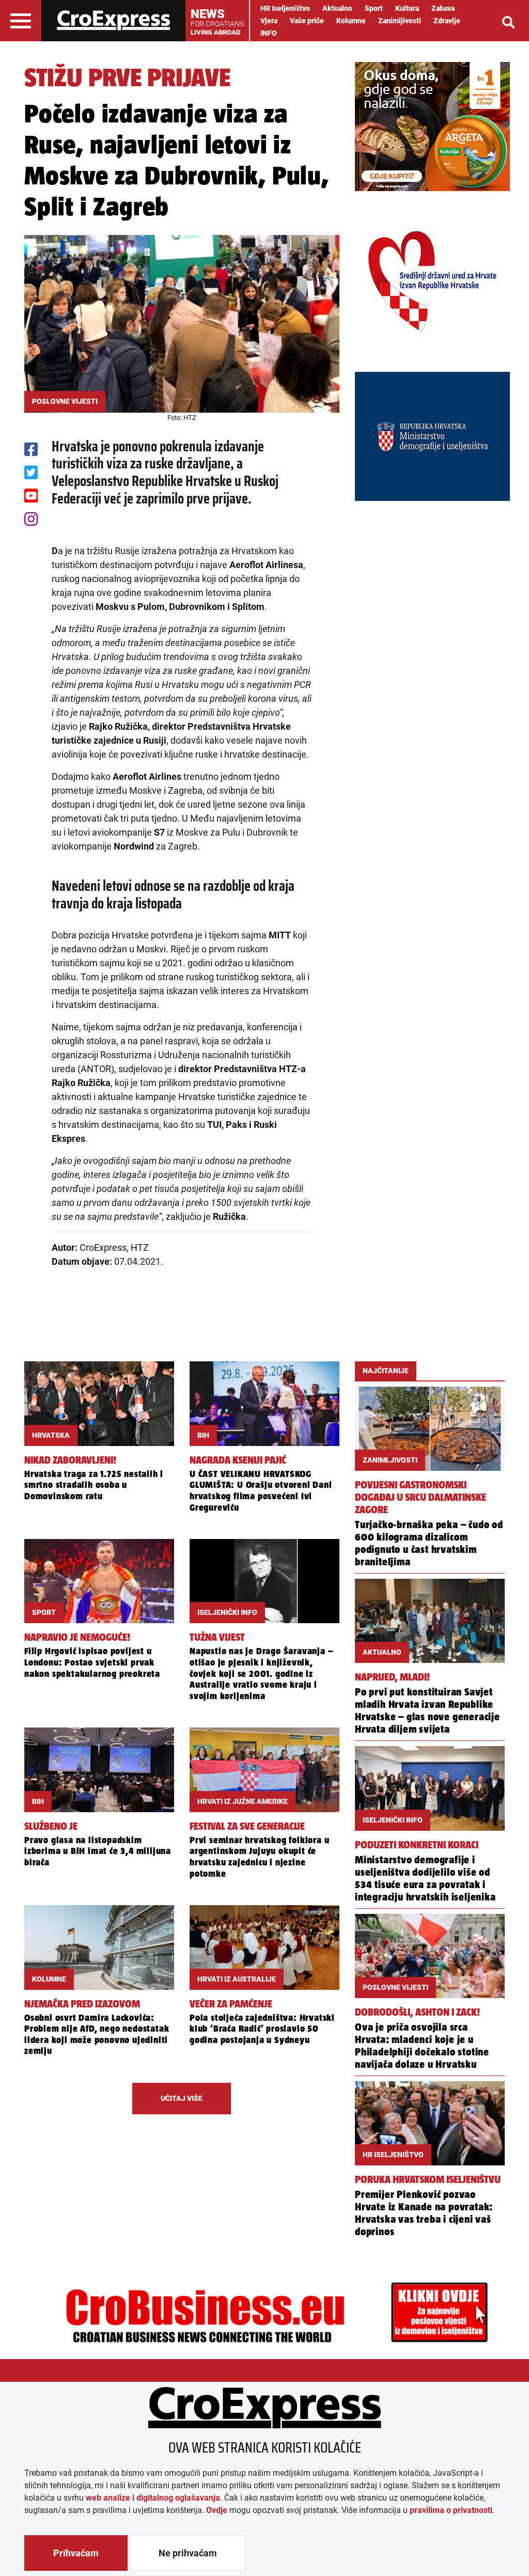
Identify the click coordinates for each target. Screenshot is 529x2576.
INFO (269, 33)
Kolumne (351, 21)
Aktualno (337, 8)
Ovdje (217, 2510)
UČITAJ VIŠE (182, 2098)
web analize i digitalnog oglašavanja (153, 2498)
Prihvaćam (76, 2553)
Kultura (407, 8)
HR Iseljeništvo (285, 8)
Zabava (443, 8)
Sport (374, 8)
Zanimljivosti (400, 21)
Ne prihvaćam (188, 2553)
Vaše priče (307, 21)
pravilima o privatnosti (451, 2510)
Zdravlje (447, 21)
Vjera (269, 21)
